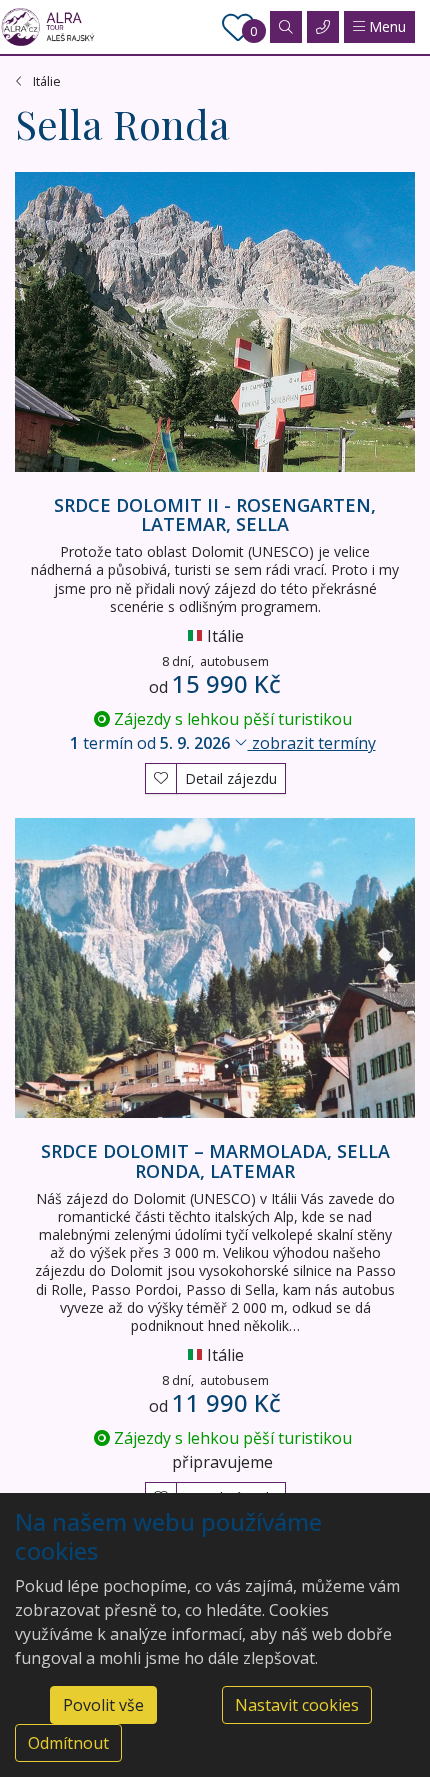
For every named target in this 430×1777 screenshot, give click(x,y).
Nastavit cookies (297, 1705)
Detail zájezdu (231, 778)
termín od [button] (223, 743)
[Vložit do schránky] (161, 776)
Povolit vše (103, 1705)
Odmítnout (68, 1743)
